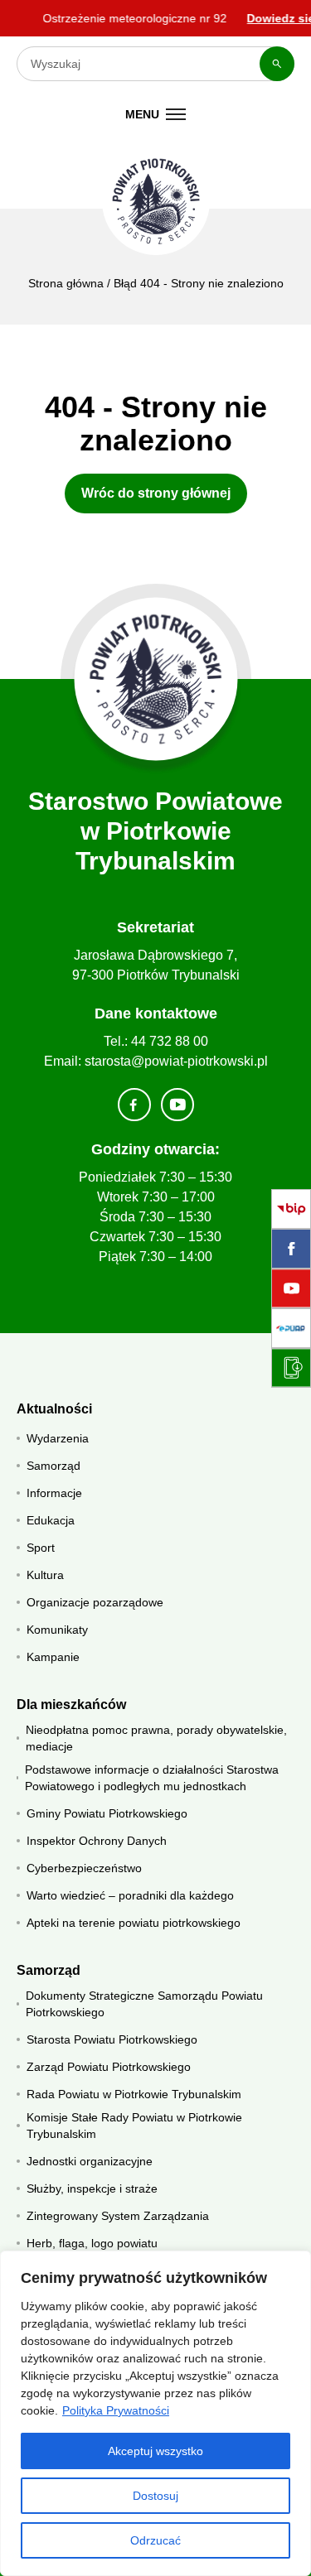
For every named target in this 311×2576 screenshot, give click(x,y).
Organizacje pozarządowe (95, 1602)
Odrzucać (155, 2540)
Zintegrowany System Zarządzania (118, 2216)
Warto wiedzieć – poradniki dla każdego (130, 1895)
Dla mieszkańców (71, 1704)
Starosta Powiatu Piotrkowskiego (112, 2039)
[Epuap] (291, 1328)
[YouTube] (291, 1288)
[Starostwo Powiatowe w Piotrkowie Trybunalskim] (156, 201)
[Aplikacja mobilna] (291, 1368)
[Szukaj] (277, 64)
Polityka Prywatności (116, 2410)
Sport (41, 1548)
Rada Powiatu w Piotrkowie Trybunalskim (134, 2094)
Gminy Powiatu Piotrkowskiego (107, 1813)
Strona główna (66, 283)
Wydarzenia (58, 1438)
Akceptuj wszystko (155, 2451)
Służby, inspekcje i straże (92, 2188)
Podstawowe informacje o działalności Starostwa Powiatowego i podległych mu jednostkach (152, 1778)
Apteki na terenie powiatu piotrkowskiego (134, 1923)
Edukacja (51, 1520)
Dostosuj (155, 2496)
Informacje (54, 1493)
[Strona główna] (155, 679)
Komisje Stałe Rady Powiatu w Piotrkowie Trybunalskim (134, 2126)
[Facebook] (291, 1249)
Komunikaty (57, 1630)
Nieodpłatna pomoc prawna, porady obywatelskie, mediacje (156, 1738)
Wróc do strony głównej (156, 493)
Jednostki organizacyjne (90, 2161)
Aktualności (54, 1409)
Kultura (45, 1575)
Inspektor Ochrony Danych (97, 1841)
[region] (155, 2413)
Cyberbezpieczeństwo (84, 1868)
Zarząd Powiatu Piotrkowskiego (109, 2067)
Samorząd (53, 1466)
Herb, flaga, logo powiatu (92, 2243)
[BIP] (291, 1209)
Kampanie (53, 1657)
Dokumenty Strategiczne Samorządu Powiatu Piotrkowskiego (144, 2004)
